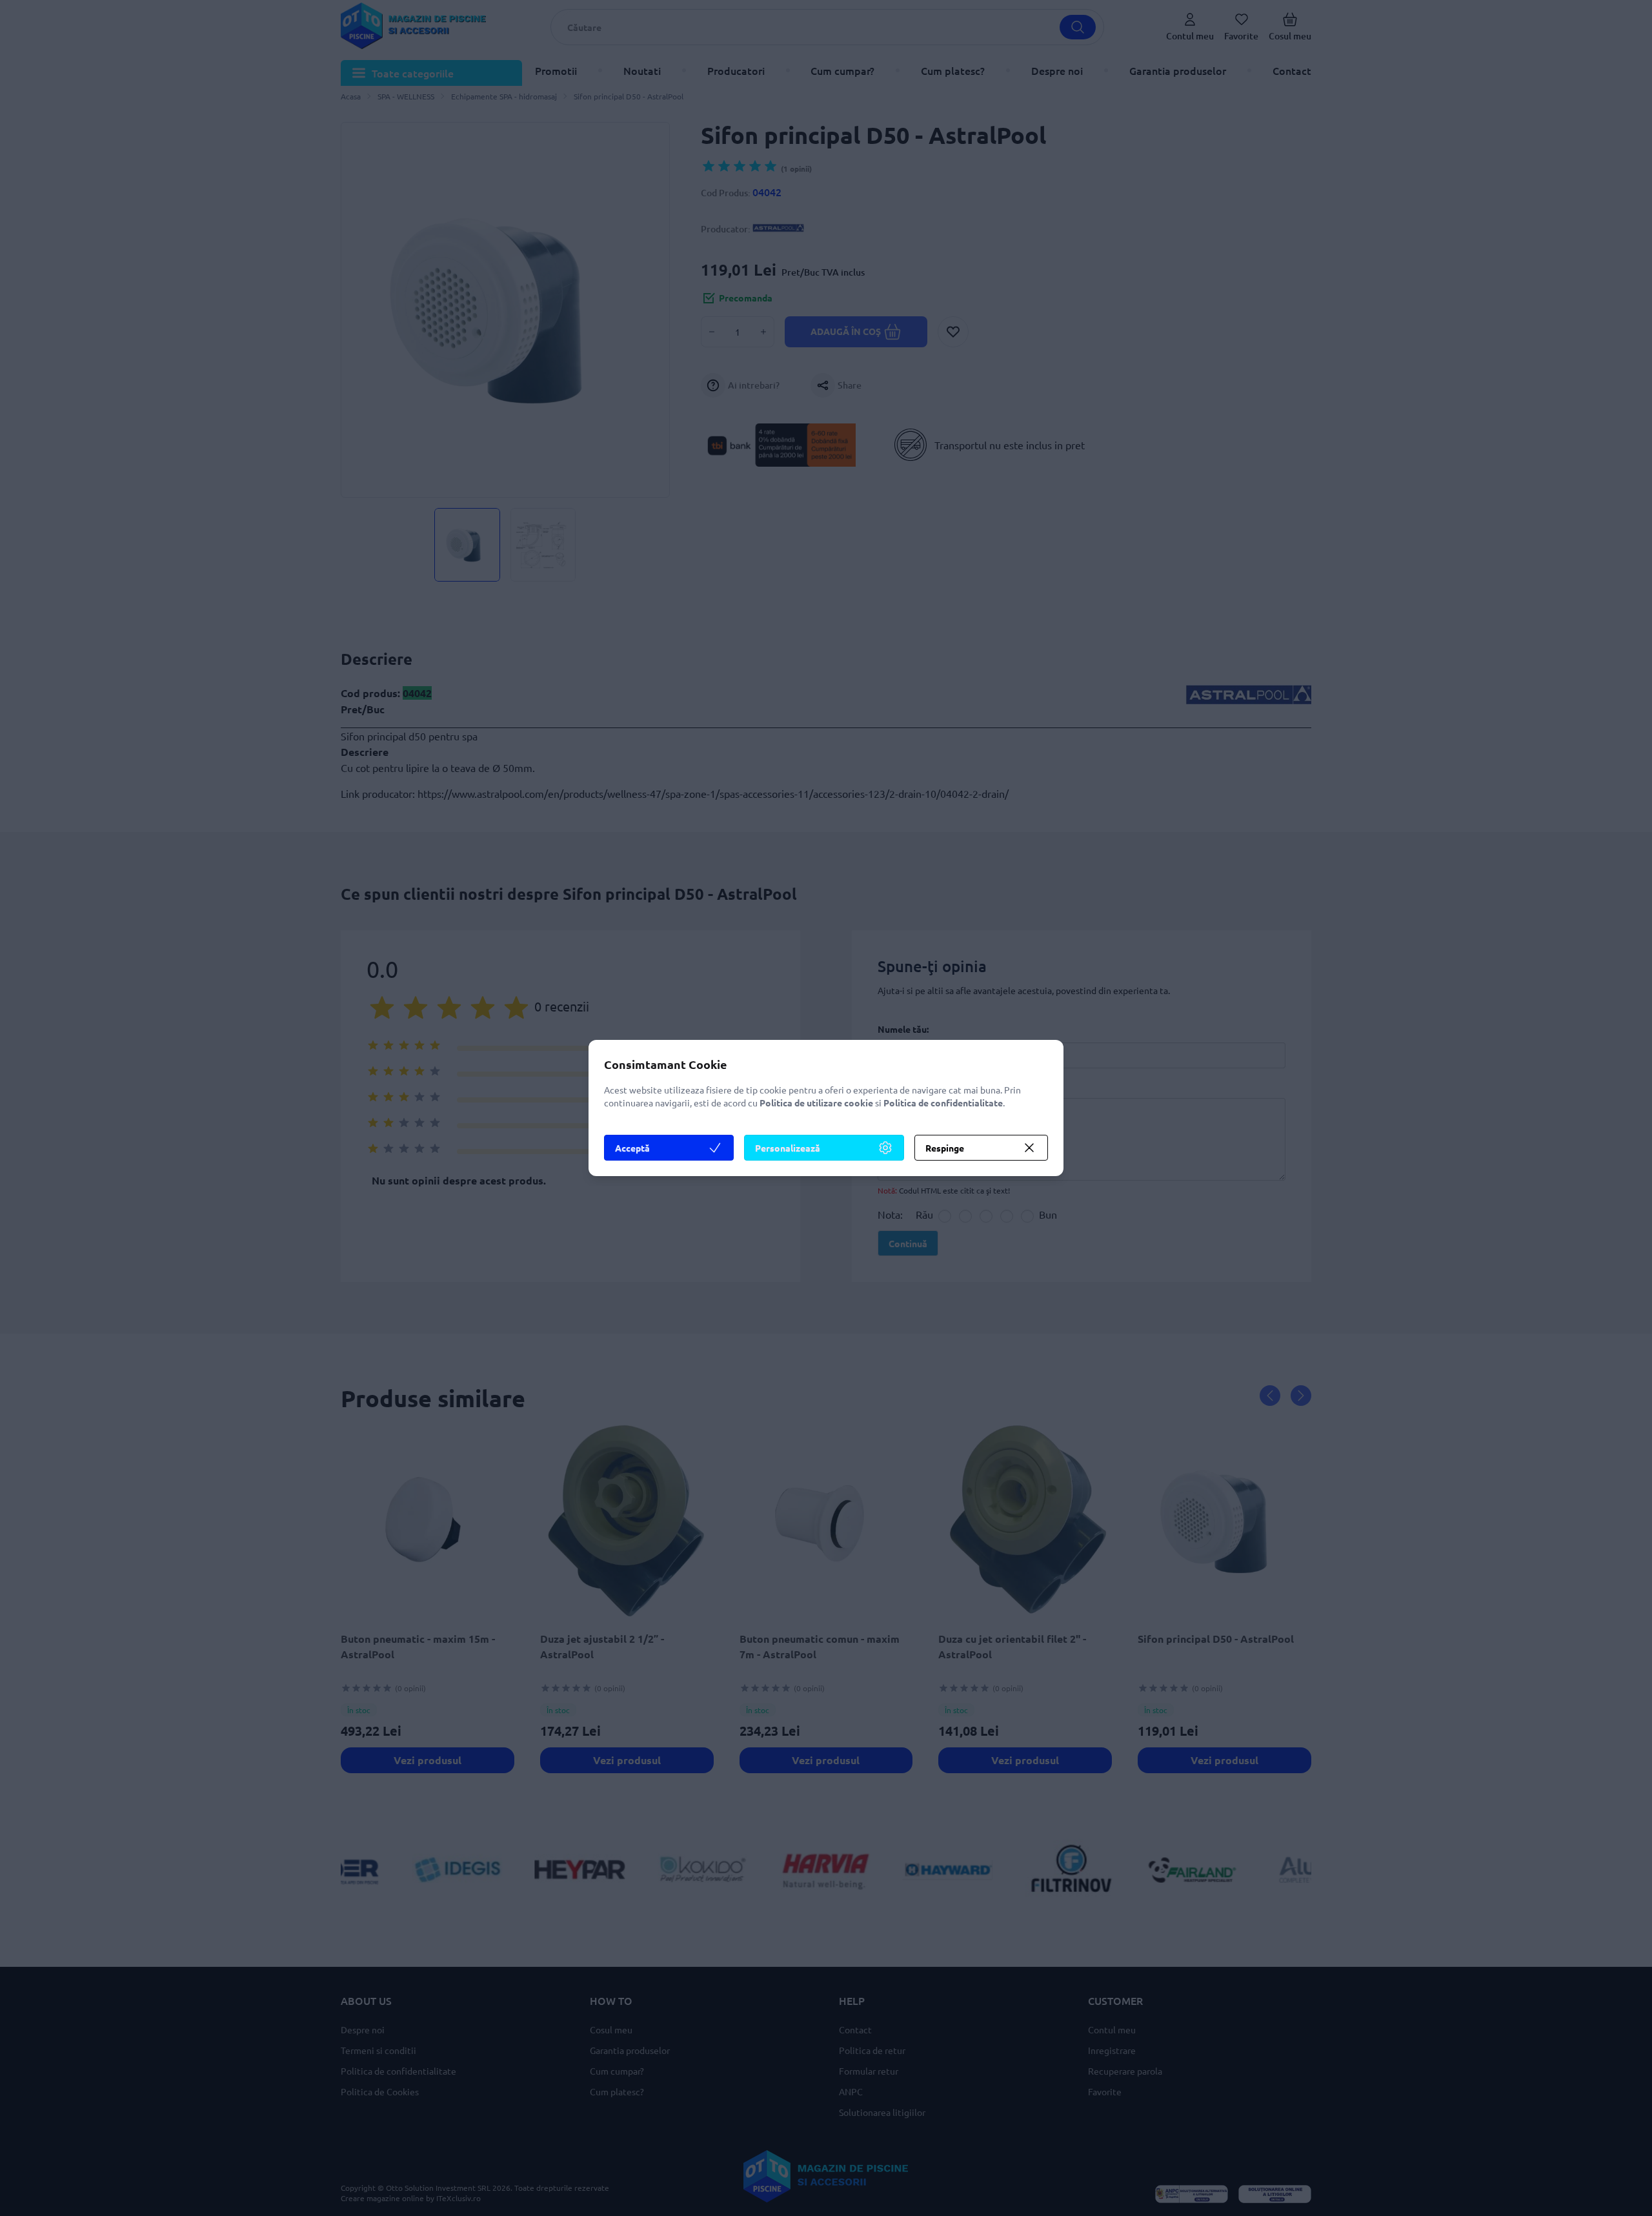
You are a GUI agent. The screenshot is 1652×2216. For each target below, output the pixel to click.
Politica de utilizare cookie (816, 1103)
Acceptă (632, 1148)
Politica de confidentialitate (943, 1103)
